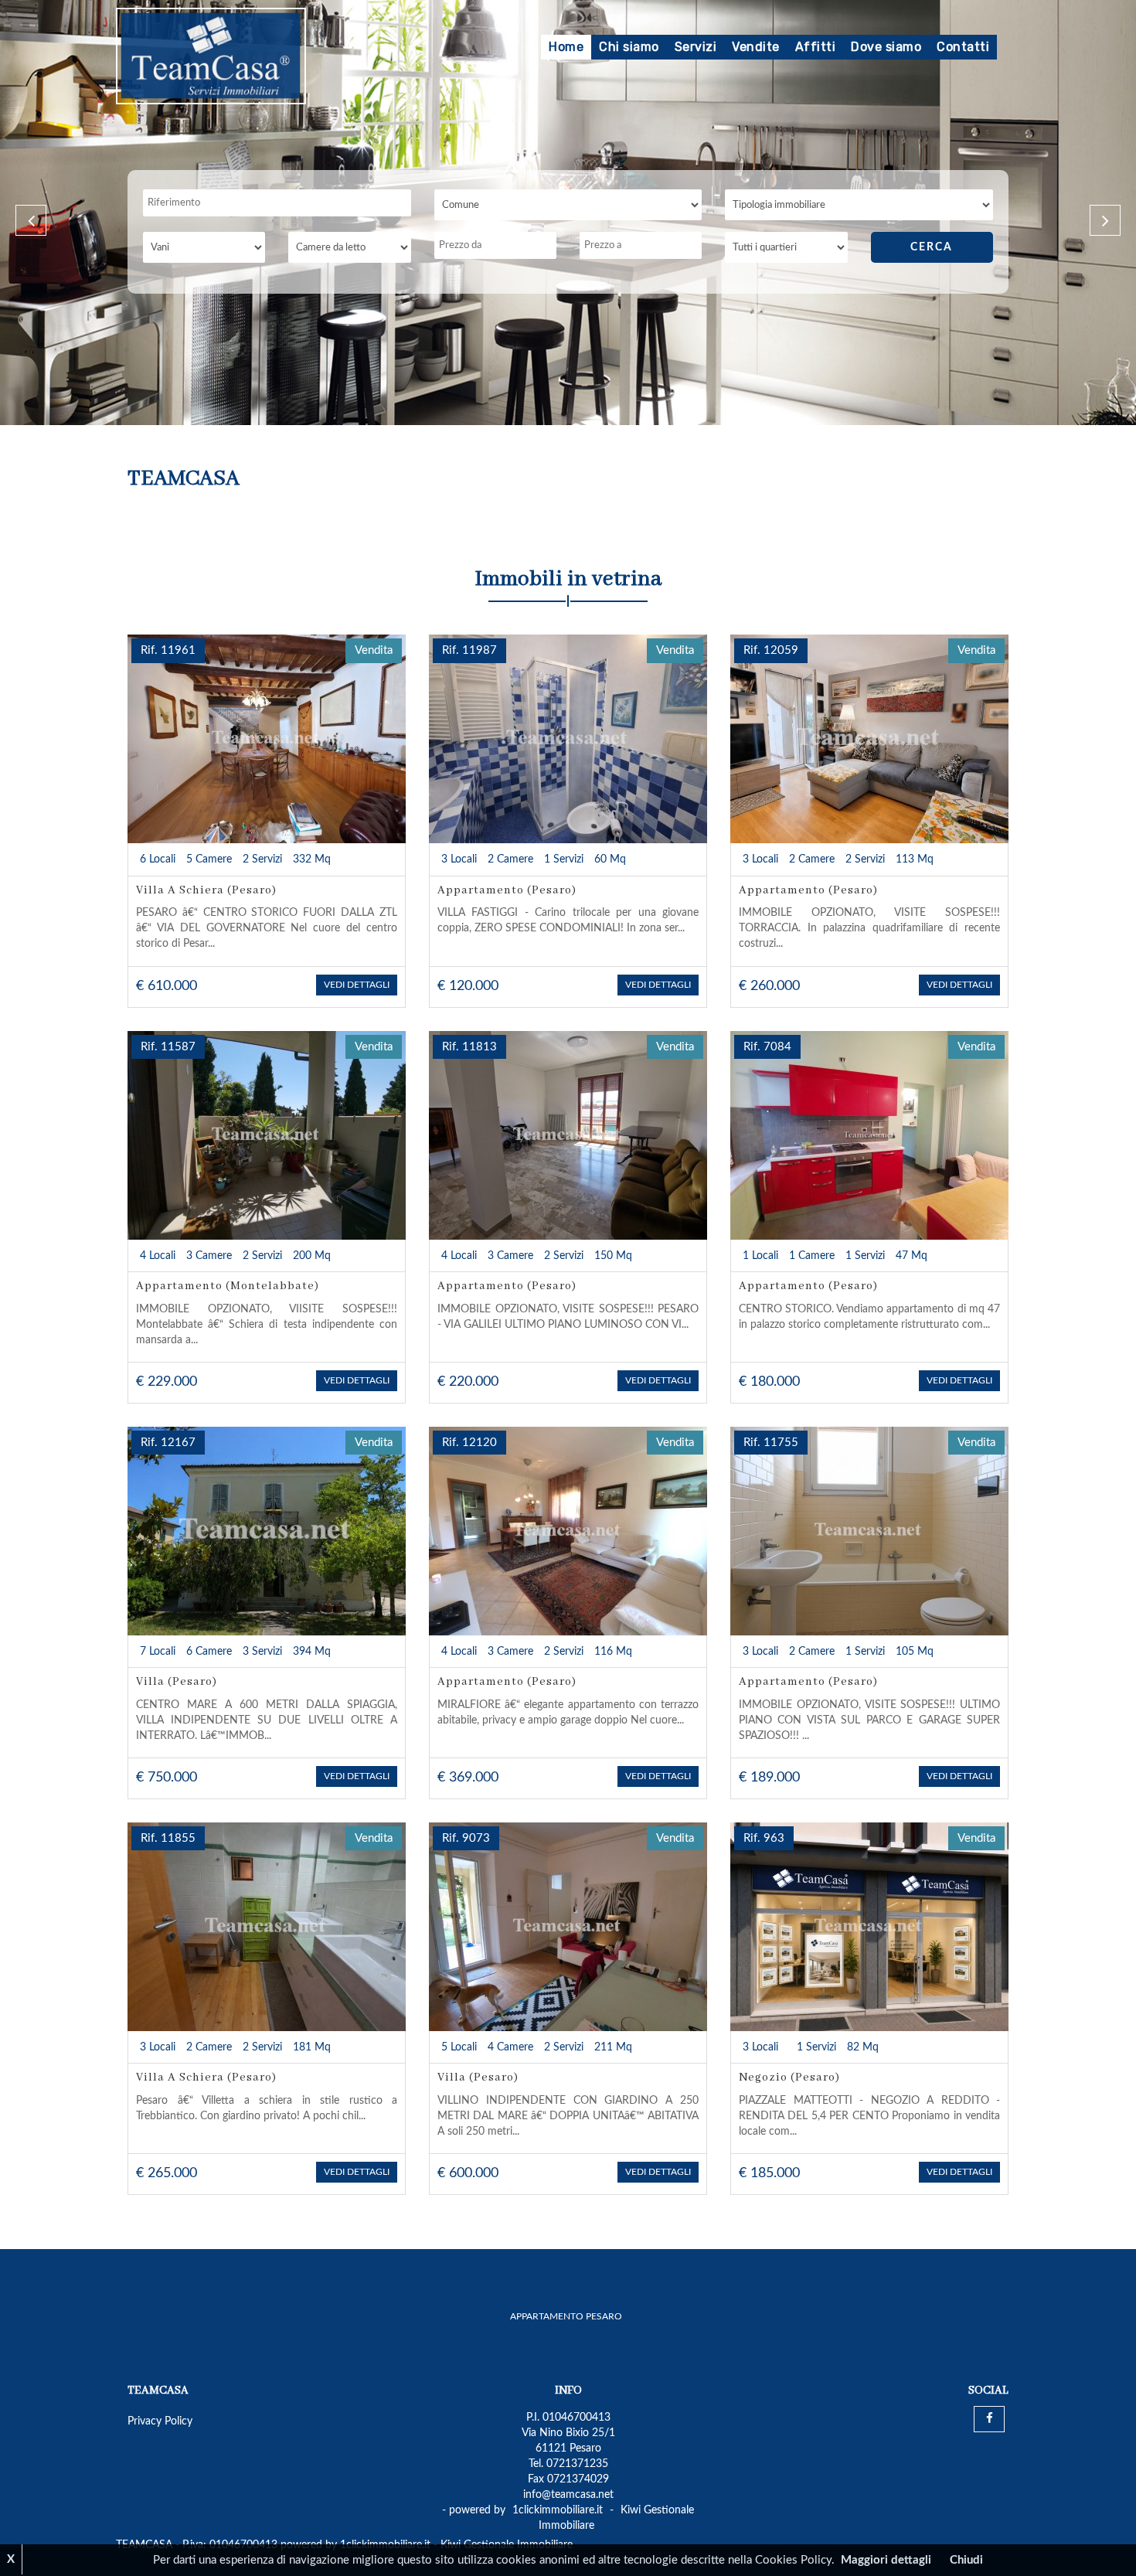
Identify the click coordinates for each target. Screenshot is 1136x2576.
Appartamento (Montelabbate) (228, 1286)
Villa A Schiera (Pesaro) (206, 890)
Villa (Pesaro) (177, 1682)
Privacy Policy (160, 2421)
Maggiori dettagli (886, 2560)
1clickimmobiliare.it (558, 2510)
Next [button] (1105, 220)
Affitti (816, 47)
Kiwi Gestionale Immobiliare (617, 2518)
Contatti (963, 47)
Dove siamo (886, 47)
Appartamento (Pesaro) (507, 890)
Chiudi (966, 2560)
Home (566, 47)
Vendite (756, 47)
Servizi (696, 47)
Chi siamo (629, 47)
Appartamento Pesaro (566, 2316)
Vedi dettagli (357, 985)
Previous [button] (31, 220)
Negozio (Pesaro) (789, 2077)
